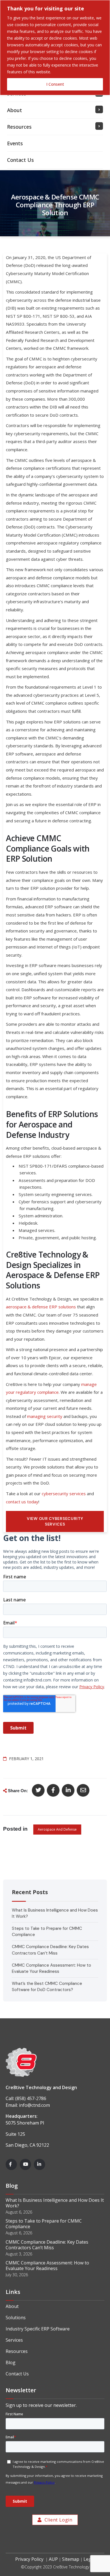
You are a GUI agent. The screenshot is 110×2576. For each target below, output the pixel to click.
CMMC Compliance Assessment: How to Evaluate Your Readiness (47, 2266)
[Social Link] (11, 2164)
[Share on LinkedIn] (68, 1790)
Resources (17, 2351)
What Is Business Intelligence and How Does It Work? (55, 2203)
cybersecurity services (64, 1494)
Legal (89, 2559)
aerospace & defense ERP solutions (41, 1307)
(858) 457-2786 (31, 2098)
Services (14, 2340)
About (12, 2306)
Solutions (16, 2318)
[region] (55, 48)
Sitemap (71, 2559)
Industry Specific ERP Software (38, 2329)
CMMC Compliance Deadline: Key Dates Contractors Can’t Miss (47, 2245)
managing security (45, 1416)
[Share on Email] (83, 1790)
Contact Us (17, 2374)
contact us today (22, 1502)
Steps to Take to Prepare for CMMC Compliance (44, 2224)
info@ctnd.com (34, 2105)
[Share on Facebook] (53, 1790)
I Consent (55, 84)
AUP (53, 2559)
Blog (11, 2362)
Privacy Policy (29, 2559)
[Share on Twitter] (38, 1790)
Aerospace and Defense (57, 1829)
